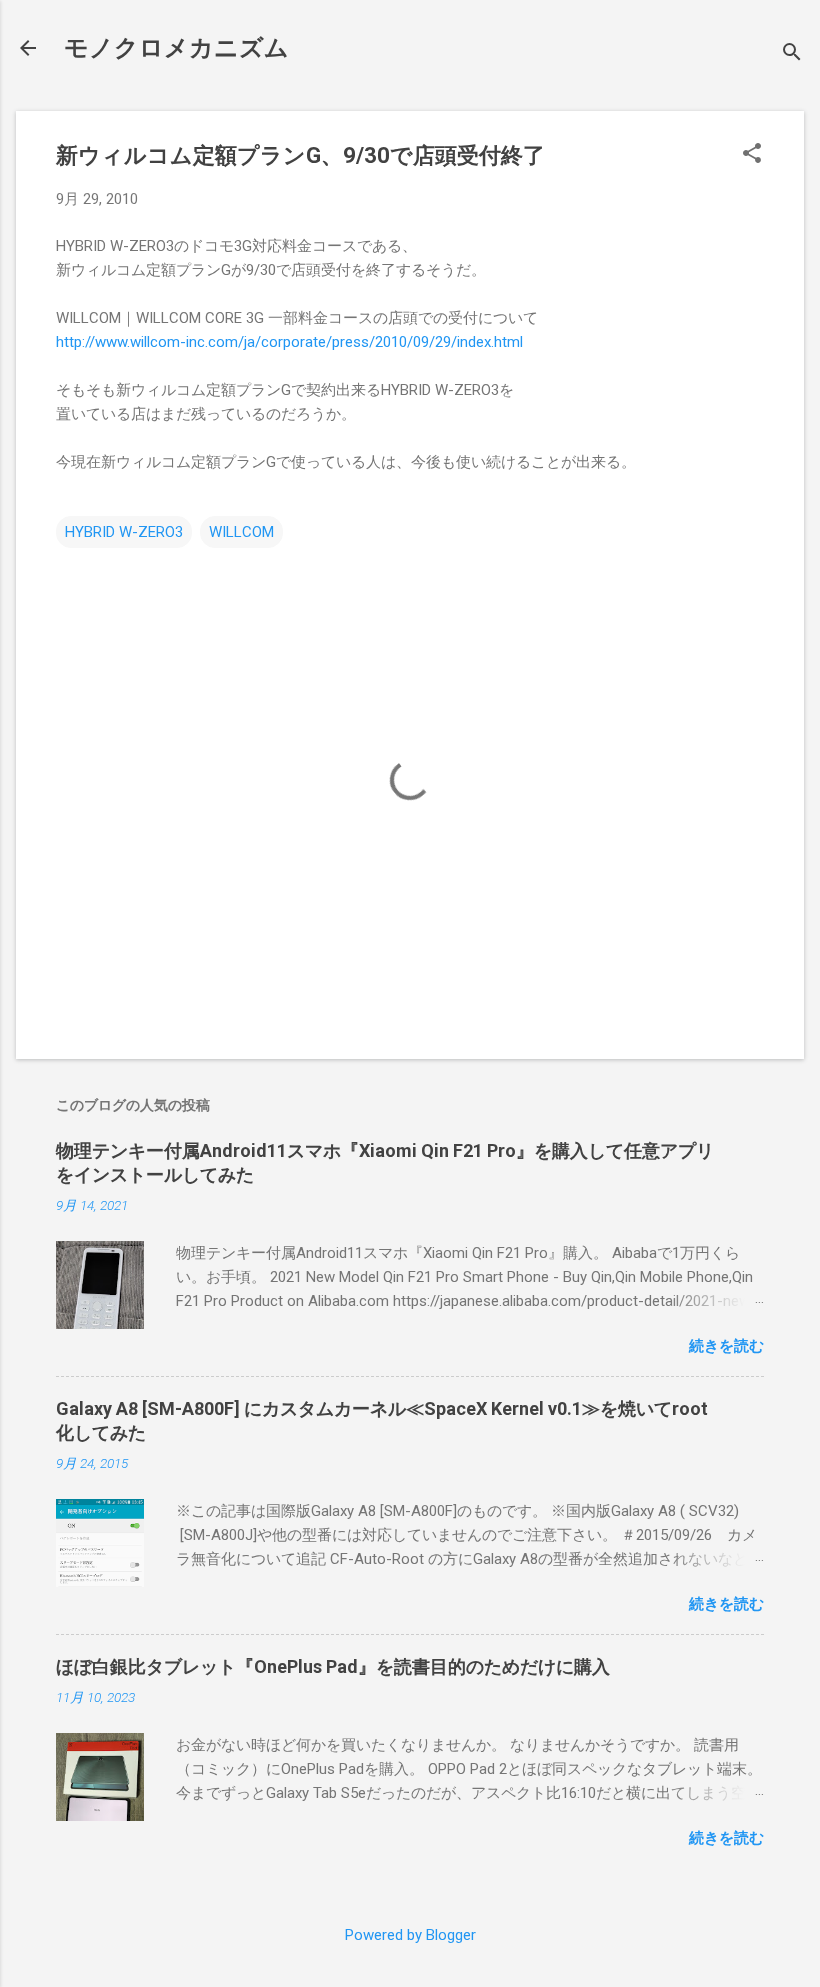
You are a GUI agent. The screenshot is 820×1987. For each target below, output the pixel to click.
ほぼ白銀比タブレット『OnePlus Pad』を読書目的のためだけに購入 (333, 1666)
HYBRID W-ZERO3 (124, 532)
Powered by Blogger (410, 1935)
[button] (752, 155)
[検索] (792, 54)
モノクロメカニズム (176, 48)
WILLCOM (241, 532)
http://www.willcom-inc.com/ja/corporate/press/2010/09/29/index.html (289, 342)
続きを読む (726, 1346)
